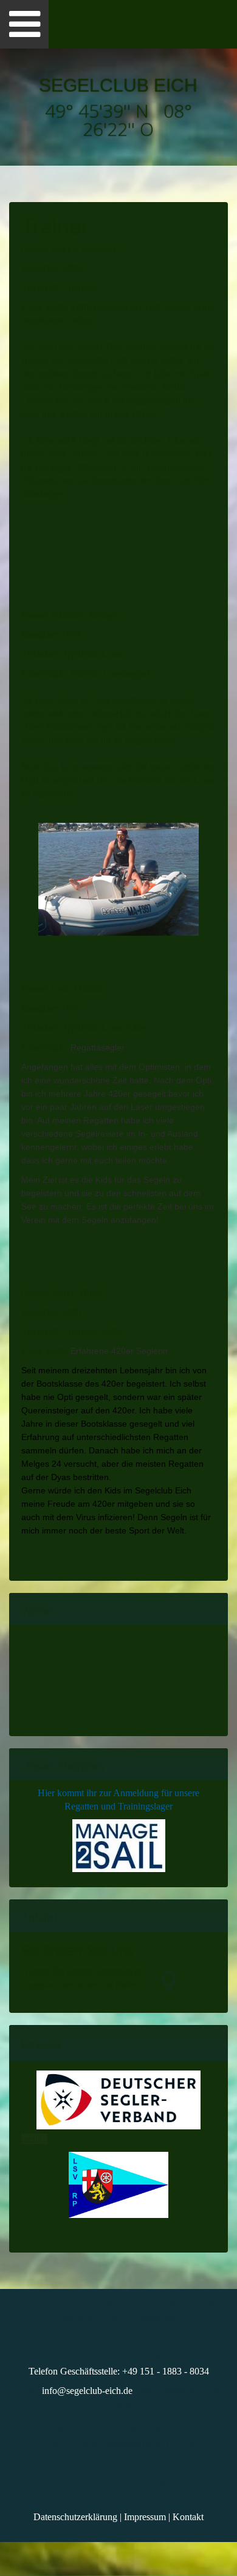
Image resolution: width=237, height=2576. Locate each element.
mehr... (34, 2139)
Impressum (145, 2517)
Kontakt (188, 2517)
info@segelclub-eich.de (87, 2391)
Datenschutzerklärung (75, 2517)
